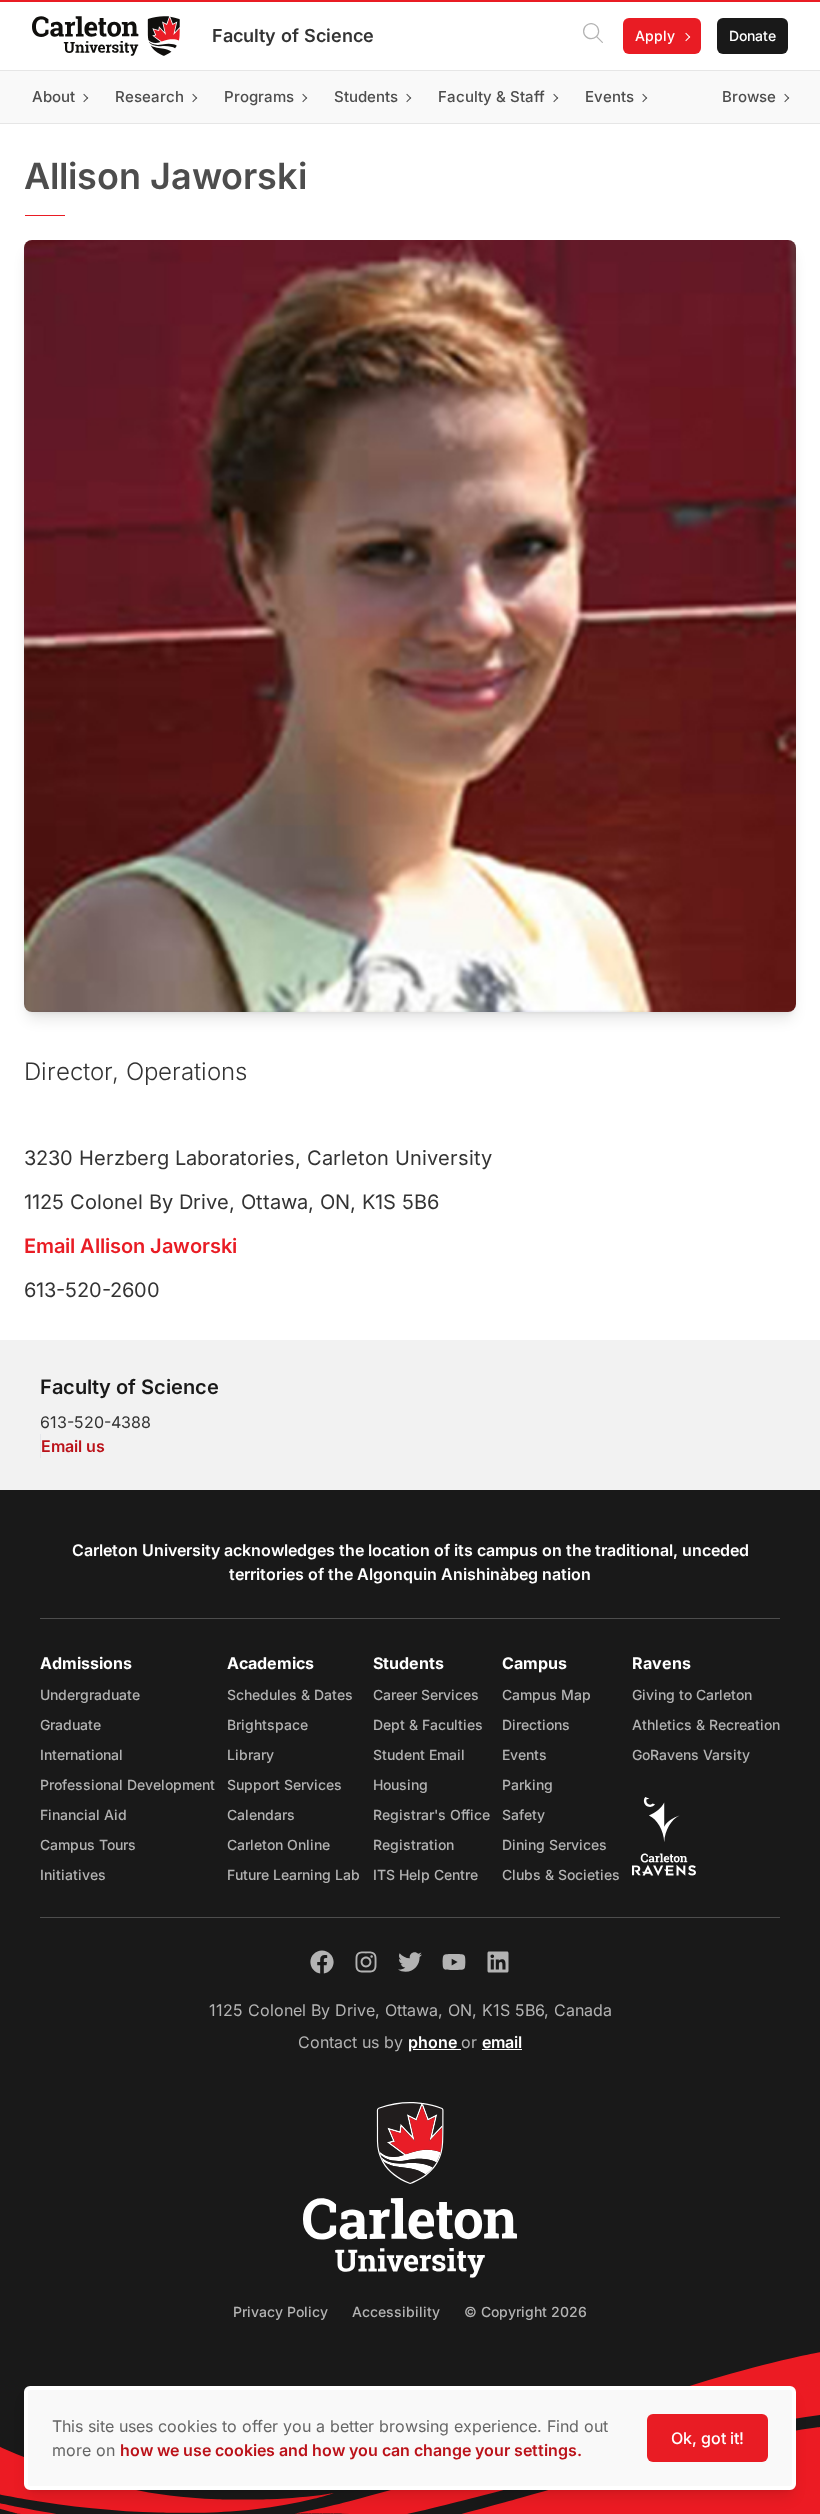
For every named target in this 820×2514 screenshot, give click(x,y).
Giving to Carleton (692, 1694)
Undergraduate (90, 1694)
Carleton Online (278, 1844)
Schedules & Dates (290, 1694)
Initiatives (73, 1874)
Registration (413, 1844)
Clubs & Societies (561, 1874)
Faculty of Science (293, 35)
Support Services (284, 1784)
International (81, 1754)
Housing (400, 1784)
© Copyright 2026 (525, 2311)
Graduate (70, 1724)
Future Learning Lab (293, 1874)
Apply (655, 35)
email (502, 2042)
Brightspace (267, 1724)
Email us (73, 1446)
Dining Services (554, 1844)
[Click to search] (593, 36)
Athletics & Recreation (706, 1724)
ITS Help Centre (425, 1874)
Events (524, 1754)
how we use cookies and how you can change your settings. (351, 2450)
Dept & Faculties (428, 1724)
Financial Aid (83, 1814)
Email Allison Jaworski (130, 1246)
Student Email (419, 1754)
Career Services (426, 1694)
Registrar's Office (431, 1814)
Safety (523, 1814)
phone (434, 2042)
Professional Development (127, 1784)
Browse (749, 96)
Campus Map (546, 1694)
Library (250, 1754)
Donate (752, 35)
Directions (536, 1724)
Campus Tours (88, 1844)
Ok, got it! (707, 2438)
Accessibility (396, 2311)
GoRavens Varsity (691, 1754)
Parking (527, 1784)
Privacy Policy (280, 2311)
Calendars (261, 1814)
